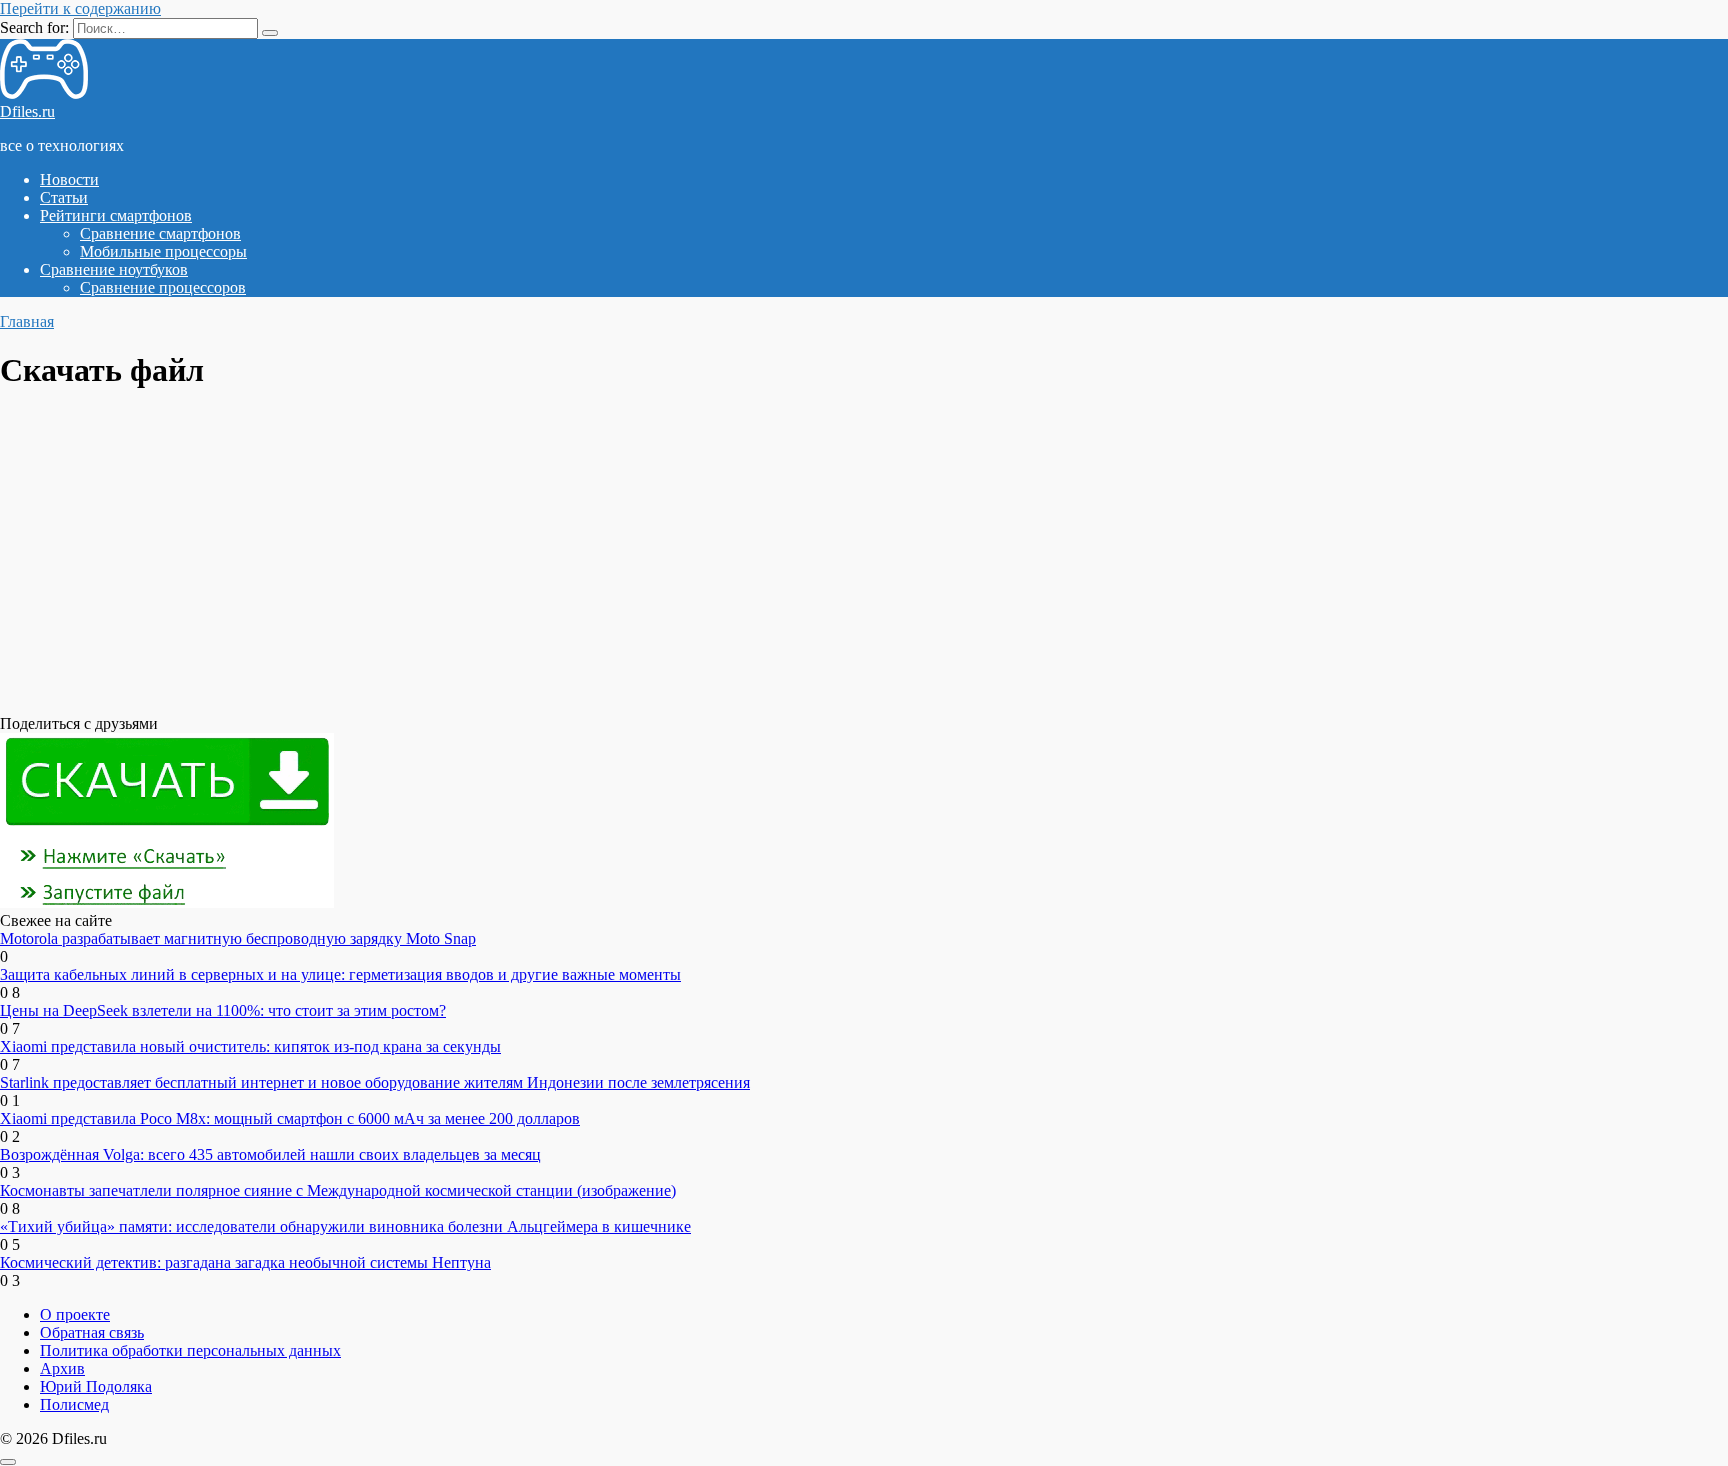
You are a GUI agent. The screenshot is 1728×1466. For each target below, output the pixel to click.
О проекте (75, 1314)
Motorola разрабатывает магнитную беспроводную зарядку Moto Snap (238, 938)
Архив (62, 1368)
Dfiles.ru (27, 111)
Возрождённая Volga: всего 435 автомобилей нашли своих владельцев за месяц (270, 1154)
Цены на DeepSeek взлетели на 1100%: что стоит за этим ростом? (223, 1010)
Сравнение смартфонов (160, 233)
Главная (27, 321)
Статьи (64, 197)
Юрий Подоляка (96, 1386)
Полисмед (74, 1404)
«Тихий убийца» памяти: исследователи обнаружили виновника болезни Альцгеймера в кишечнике (345, 1226)
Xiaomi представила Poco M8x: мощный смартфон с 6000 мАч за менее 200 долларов (290, 1118)
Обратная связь (92, 1332)
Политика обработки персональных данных (190, 1350)
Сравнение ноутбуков (114, 269)
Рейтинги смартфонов (116, 215)
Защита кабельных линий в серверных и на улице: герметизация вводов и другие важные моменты (340, 974)
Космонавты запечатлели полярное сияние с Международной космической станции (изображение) (338, 1190)
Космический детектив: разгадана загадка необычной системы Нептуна (245, 1262)
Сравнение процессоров (163, 287)
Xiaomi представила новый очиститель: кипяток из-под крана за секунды (250, 1046)
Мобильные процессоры (163, 251)
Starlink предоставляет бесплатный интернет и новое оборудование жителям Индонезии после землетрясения (375, 1082)
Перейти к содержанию (80, 8)
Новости (69, 179)
